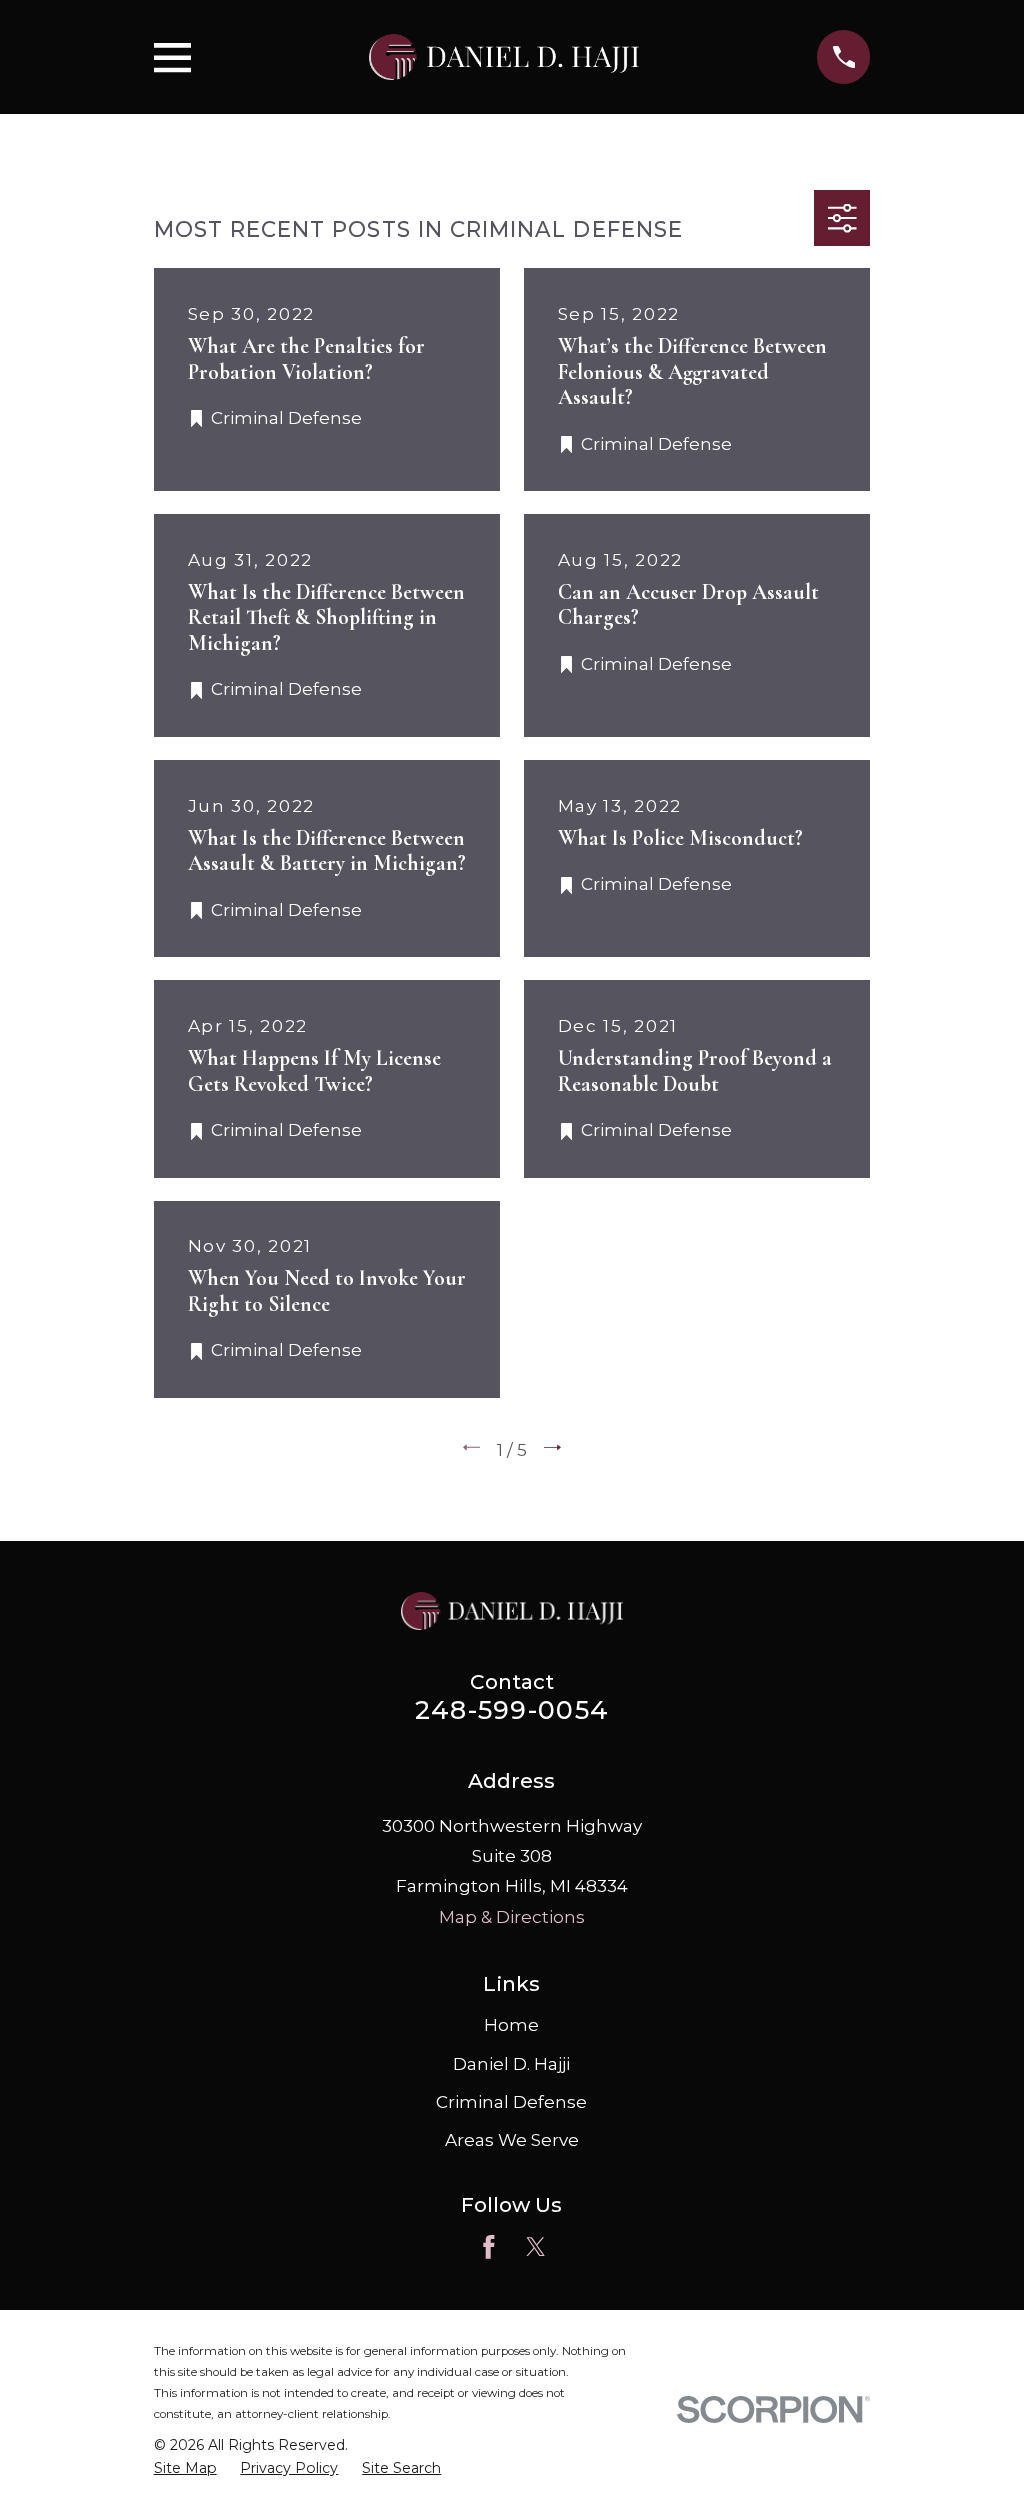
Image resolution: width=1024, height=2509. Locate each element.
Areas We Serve (512, 2140)
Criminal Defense (511, 2102)
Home (511, 2025)
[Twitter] (536, 2247)
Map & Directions (512, 1917)
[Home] (504, 57)
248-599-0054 (512, 1709)
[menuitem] (185, 2469)
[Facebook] (489, 2247)
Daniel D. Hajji (511, 2064)
